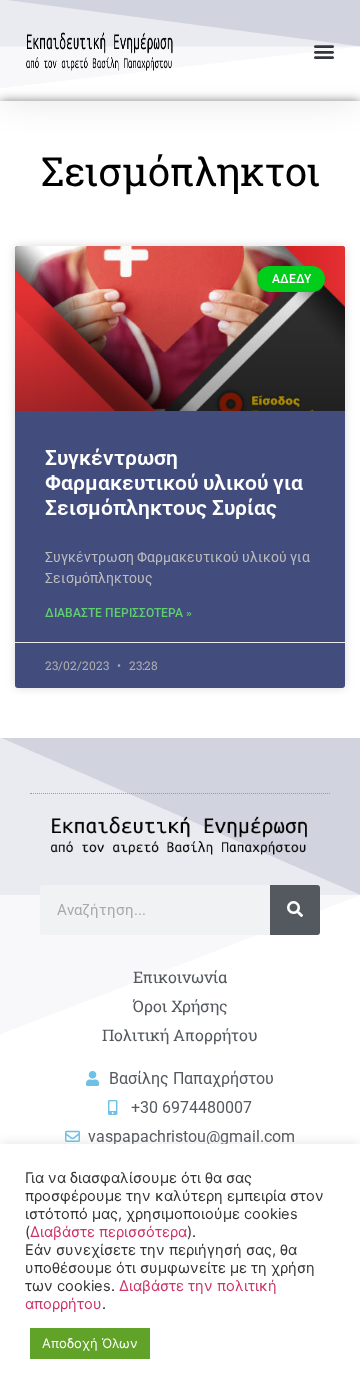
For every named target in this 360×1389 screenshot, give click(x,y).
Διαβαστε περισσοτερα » (118, 613)
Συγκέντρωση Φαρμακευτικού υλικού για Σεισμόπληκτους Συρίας (174, 483)
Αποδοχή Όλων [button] (90, 1343)
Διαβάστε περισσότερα (108, 1232)
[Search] (295, 910)
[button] (323, 50)
